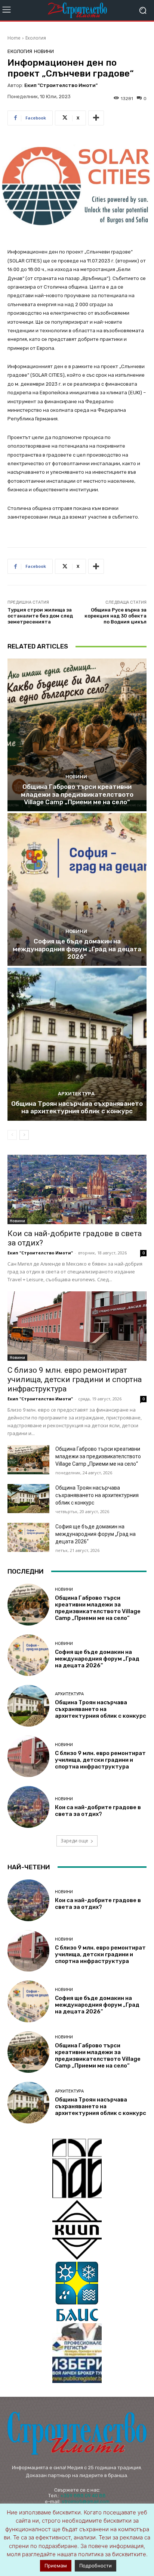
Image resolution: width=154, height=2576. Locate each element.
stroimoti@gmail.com (86, 2502)
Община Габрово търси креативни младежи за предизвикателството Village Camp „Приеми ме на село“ (77, 794)
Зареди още (74, 1841)
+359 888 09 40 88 (83, 2496)
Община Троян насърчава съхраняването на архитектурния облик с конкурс (77, 1107)
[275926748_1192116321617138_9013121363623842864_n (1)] (77, 2230)
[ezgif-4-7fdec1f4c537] (77, 2353)
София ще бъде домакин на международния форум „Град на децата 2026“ (77, 949)
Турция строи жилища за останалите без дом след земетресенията (40, 616)
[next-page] (24, 1135)
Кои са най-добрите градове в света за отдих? (98, 1811)
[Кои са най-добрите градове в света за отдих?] (77, 1189)
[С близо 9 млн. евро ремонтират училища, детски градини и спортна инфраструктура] (77, 1326)
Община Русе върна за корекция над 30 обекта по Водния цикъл (115, 616)
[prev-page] (12, 1135)
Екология (36, 38)
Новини (44, 51)
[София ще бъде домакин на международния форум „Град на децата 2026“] (77, 889)
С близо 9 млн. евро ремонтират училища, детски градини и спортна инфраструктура (75, 1379)
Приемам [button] (56, 2566)
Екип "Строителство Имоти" (61, 85)
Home (14, 38)
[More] (96, 118)
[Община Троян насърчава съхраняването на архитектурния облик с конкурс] (77, 1044)
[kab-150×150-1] (77, 2168)
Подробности (96, 2566)
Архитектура (76, 1094)
